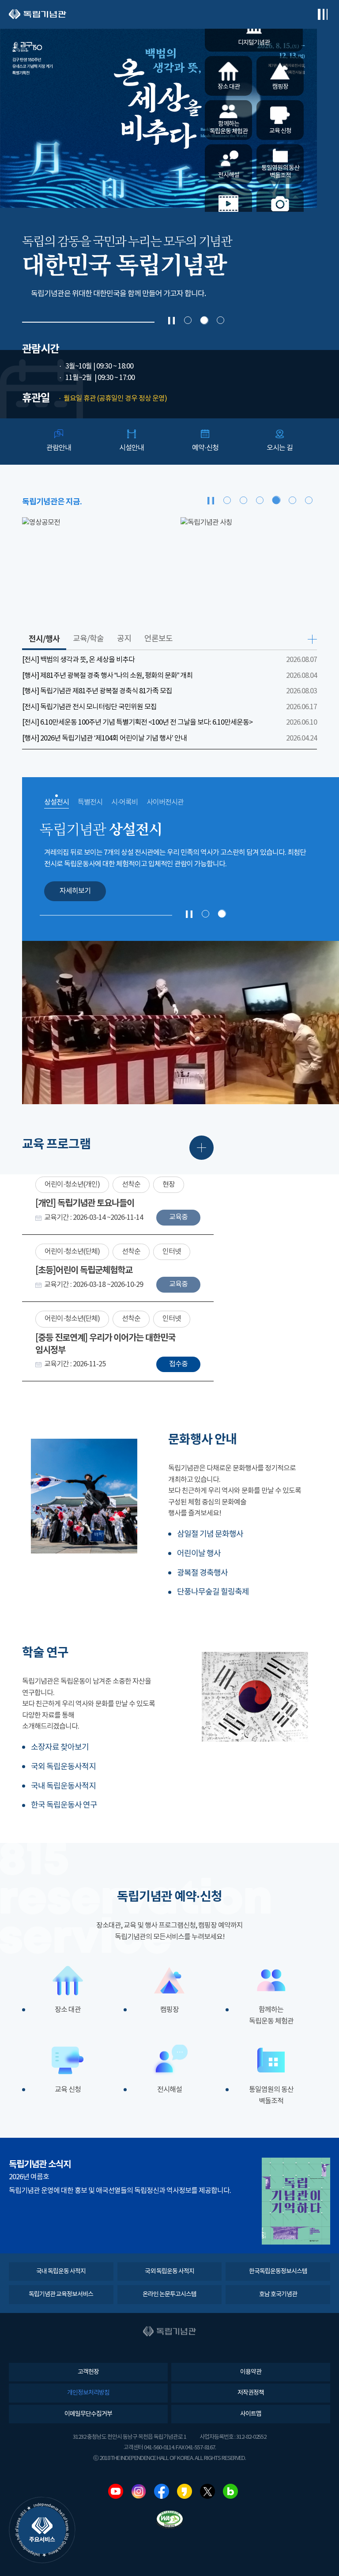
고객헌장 (88, 2372)
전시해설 (169, 2090)
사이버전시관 (165, 802)
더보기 (312, 639)
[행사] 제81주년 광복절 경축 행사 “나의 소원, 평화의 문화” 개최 (107, 676)
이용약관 (251, 2372)
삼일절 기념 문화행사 (210, 1534)
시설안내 (132, 448)
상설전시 (56, 802)
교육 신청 (68, 2090)
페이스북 (162, 2491)
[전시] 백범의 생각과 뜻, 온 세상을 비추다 (78, 660)
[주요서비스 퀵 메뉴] (42, 2530)
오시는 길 (280, 448)
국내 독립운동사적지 (63, 1786)
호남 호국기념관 (278, 2294)
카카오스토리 (185, 2491)
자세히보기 (75, 891)
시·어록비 (124, 802)
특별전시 (90, 802)
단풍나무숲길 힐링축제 (213, 1592)
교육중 (178, 1217)
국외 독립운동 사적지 (169, 2271)
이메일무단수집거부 (88, 2414)
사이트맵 (251, 2414)
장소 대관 (68, 2010)
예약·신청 (205, 448)
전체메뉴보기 (322, 14)
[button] (188, 320)
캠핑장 (169, 2010)
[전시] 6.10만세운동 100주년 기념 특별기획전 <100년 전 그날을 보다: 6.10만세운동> (137, 722)
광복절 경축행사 (202, 1573)
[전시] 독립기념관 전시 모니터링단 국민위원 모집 (89, 707)
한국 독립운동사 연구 (64, 1805)
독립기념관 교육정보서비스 (61, 2294)
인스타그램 (139, 2491)
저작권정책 (251, 2393)
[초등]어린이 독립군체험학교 (84, 1271)
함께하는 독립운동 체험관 (271, 2016)
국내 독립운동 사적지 (61, 2271)
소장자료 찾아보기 (60, 1747)
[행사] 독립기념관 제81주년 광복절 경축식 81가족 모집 (97, 691)
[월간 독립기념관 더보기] (296, 2201)
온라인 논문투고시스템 (169, 2294)
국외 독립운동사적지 (63, 1767)
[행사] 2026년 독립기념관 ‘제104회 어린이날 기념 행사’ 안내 (104, 738)
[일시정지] (171, 321)
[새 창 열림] (90, 565)
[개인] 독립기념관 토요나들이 (85, 1203)
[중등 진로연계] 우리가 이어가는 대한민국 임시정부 (105, 1344)
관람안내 (59, 448)
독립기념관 (38, 14)
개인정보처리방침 (88, 2393)
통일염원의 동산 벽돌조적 (271, 2095)
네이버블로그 (230, 2491)
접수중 (178, 1364)
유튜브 (116, 2491)
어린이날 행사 (199, 1554)
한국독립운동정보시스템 (278, 2271)
